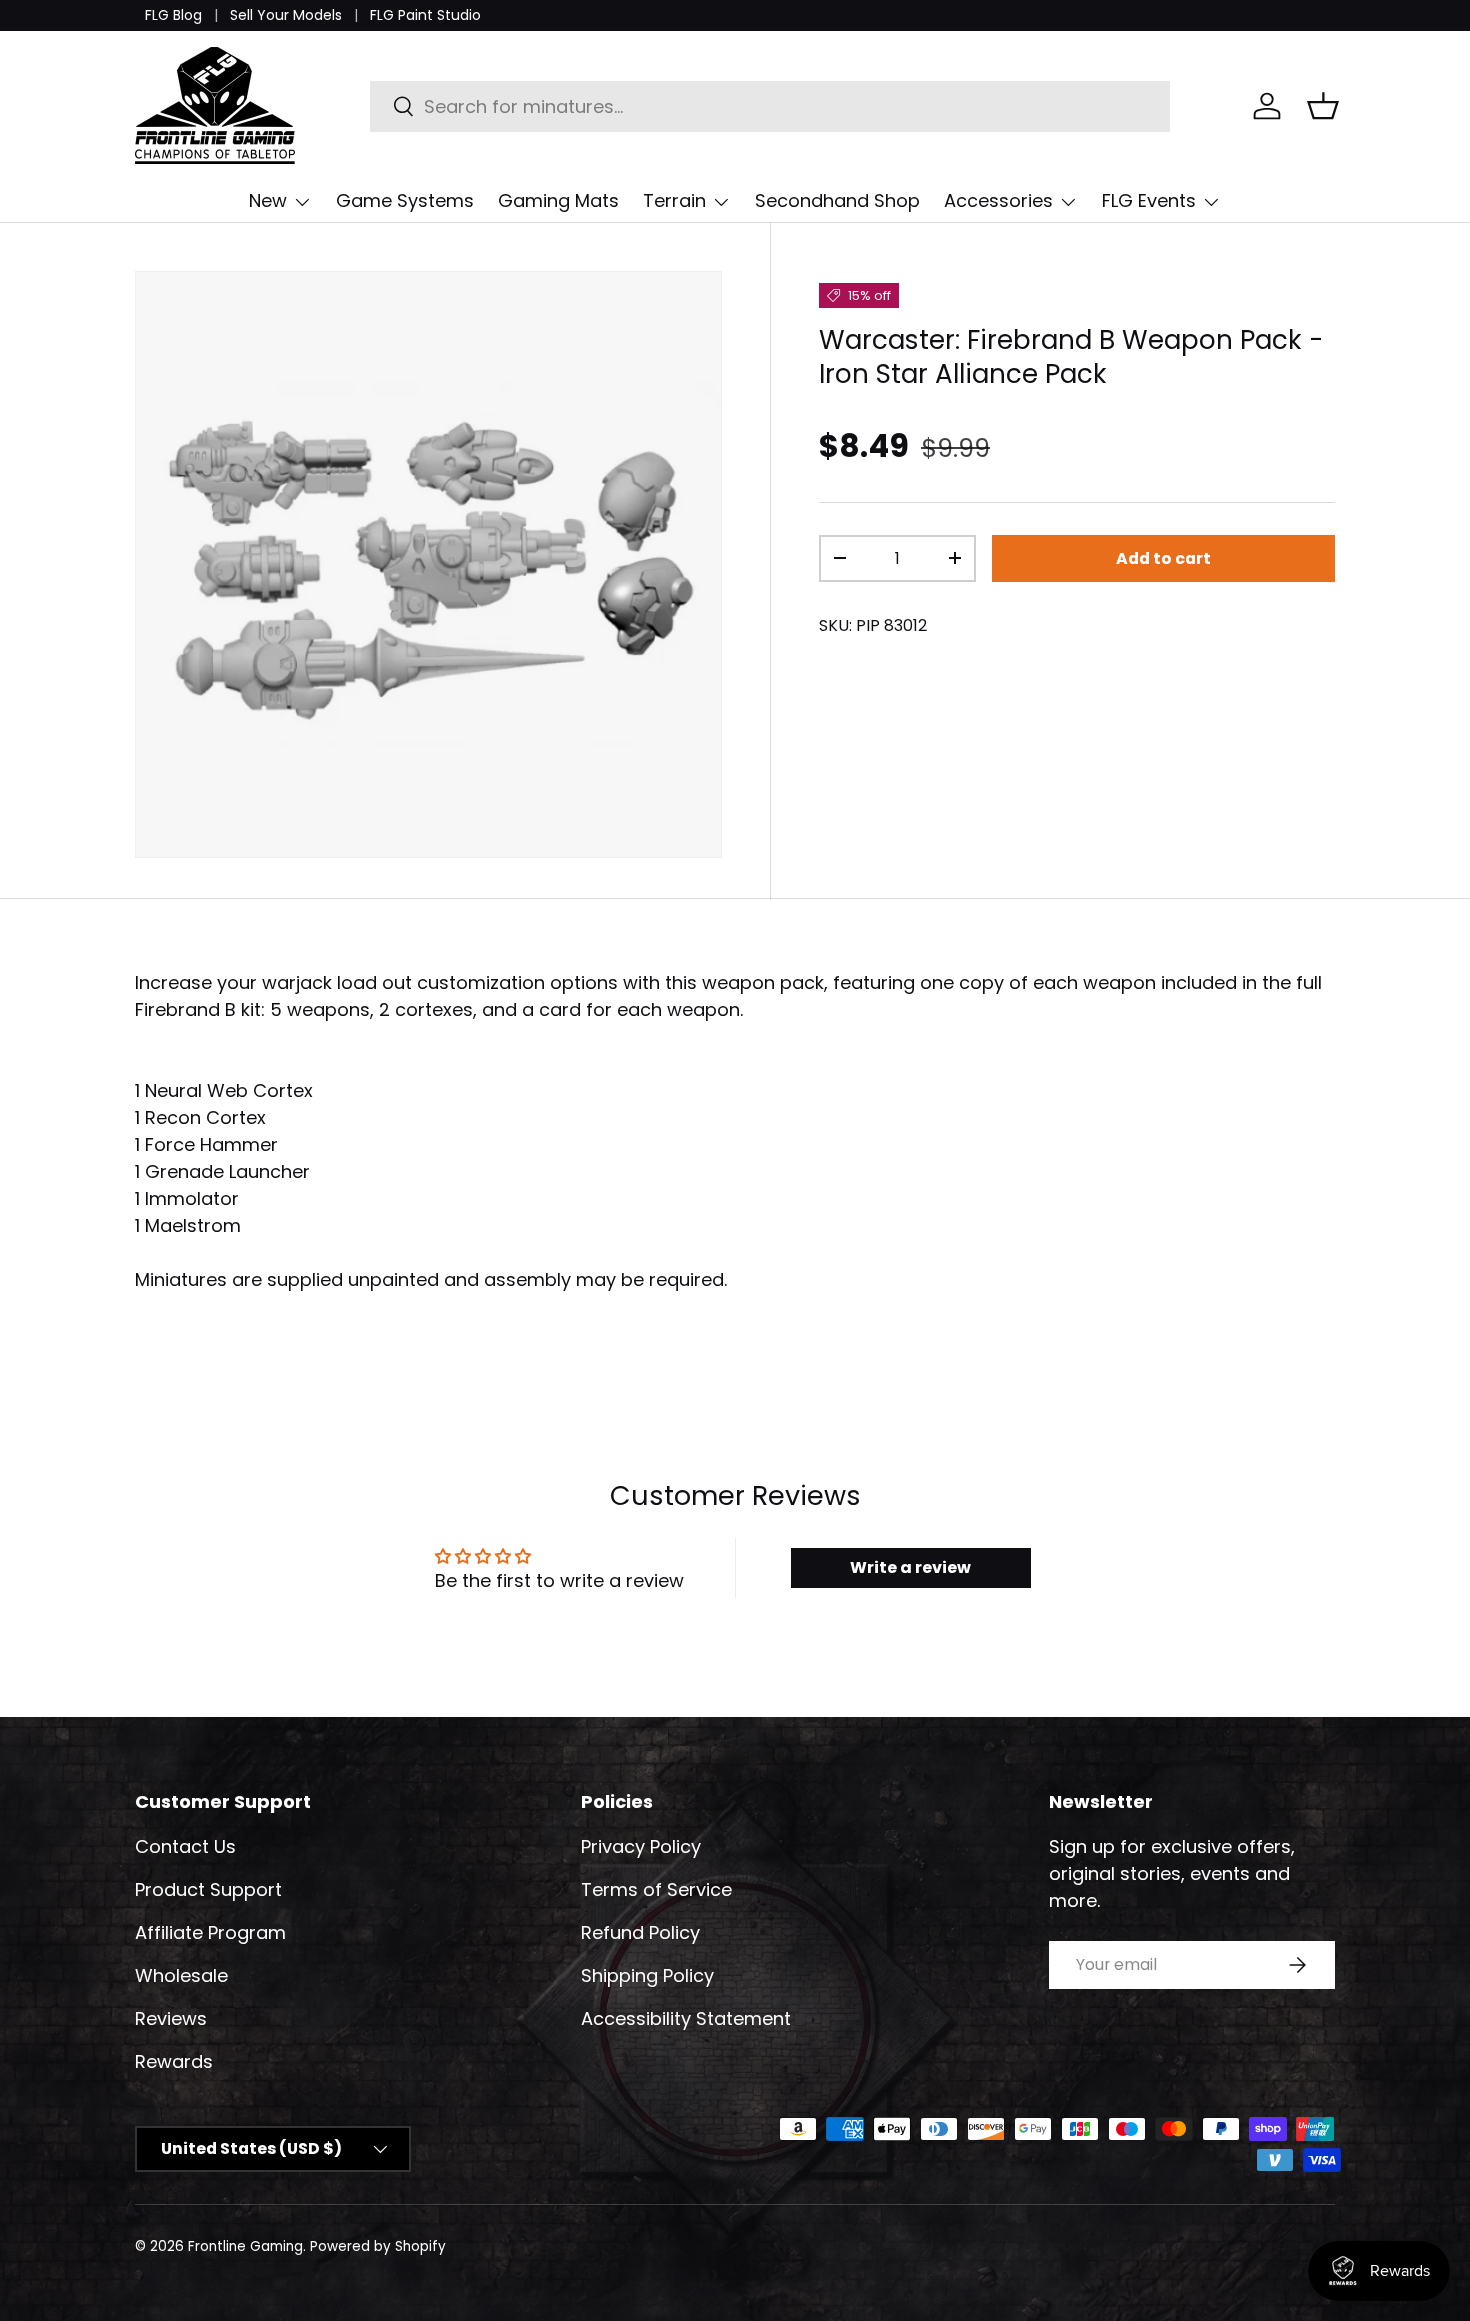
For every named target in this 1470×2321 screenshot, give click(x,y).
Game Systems (405, 200)
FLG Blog (173, 15)
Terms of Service (656, 1889)
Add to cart (1163, 558)
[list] (428, 564)
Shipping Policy (647, 1975)
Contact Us (185, 1846)
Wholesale (181, 1975)
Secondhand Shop (837, 200)
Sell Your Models (286, 15)
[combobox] (770, 106)
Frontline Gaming (245, 2246)
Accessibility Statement (686, 2018)
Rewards (174, 2061)
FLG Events (1149, 200)
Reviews (171, 2018)
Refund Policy (640, 1932)
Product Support (208, 1889)
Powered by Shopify (378, 2246)
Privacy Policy (641, 1846)
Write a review (910, 1567)
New (268, 200)
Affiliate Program (210, 1932)
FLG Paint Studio (425, 15)
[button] (1323, 106)
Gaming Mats (558, 200)
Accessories (998, 200)
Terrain (674, 200)
